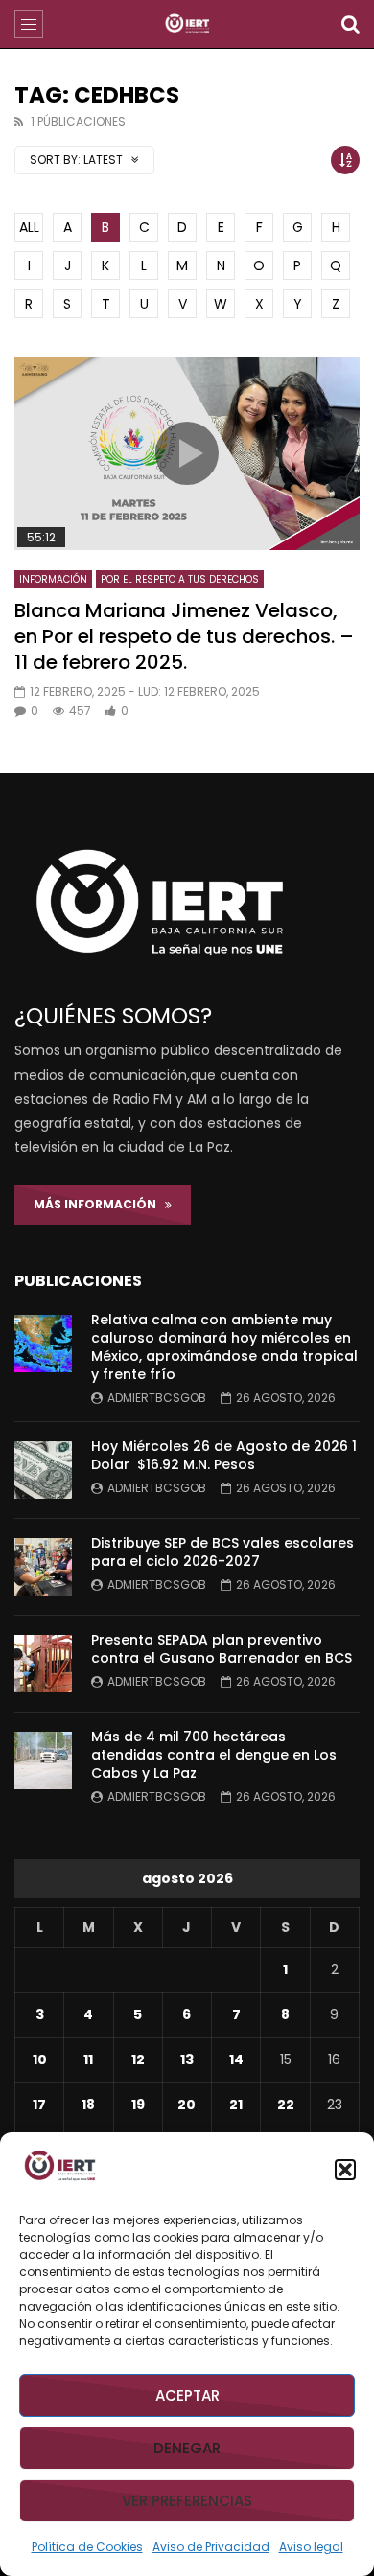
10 (40, 2059)
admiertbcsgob (157, 1398)
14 (236, 2059)
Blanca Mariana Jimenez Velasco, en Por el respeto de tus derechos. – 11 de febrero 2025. (184, 636)
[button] (345, 2170)
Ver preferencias (187, 2501)
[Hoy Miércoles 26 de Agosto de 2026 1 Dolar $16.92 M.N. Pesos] (43, 1470)
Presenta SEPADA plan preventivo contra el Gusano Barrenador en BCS (222, 1649)
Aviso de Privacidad (211, 2547)
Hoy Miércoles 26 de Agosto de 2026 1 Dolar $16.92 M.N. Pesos (224, 1455)
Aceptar (187, 2395)
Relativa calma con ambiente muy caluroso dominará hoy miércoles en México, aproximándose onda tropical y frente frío (224, 1347)
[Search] (350, 24)
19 (138, 2104)
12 (138, 2059)
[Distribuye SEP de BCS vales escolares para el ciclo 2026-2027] (43, 1567)
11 (88, 2059)
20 (187, 2104)
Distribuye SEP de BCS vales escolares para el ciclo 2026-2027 (222, 1552)
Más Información (99, 1204)
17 (39, 2104)
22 (286, 2104)
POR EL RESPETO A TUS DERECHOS (180, 579)
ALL (29, 227)
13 (187, 2059)
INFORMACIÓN (53, 579)
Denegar (187, 2448)
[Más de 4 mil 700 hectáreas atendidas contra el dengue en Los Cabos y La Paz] (43, 1760)
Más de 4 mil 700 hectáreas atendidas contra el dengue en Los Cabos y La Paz (214, 1755)
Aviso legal (311, 2547)
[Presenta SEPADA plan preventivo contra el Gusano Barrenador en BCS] (43, 1664)
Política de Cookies (87, 2547)
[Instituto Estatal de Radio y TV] (187, 24)
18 (88, 2104)
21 (236, 2104)
